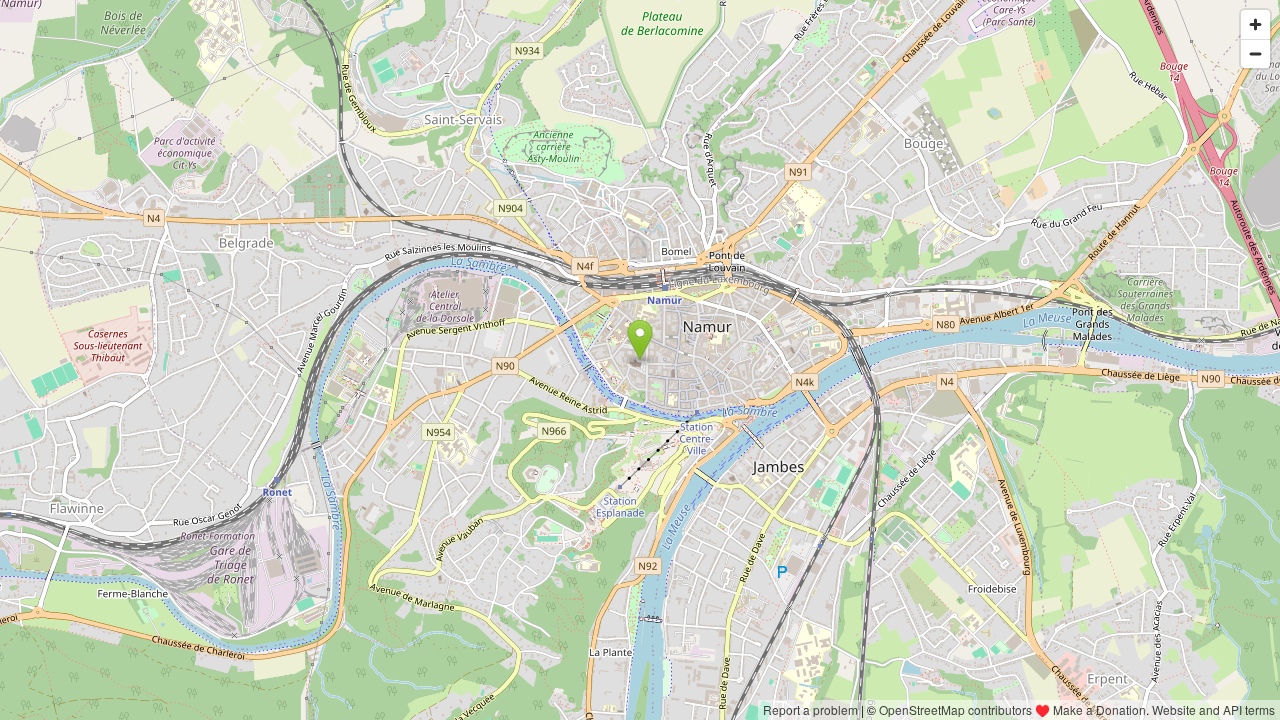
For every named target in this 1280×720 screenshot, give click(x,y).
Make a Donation (1099, 709)
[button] (640, 340)
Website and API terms (1213, 709)
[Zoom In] (1255, 24)
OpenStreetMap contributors (955, 709)
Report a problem (810, 709)
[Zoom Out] (1255, 53)
